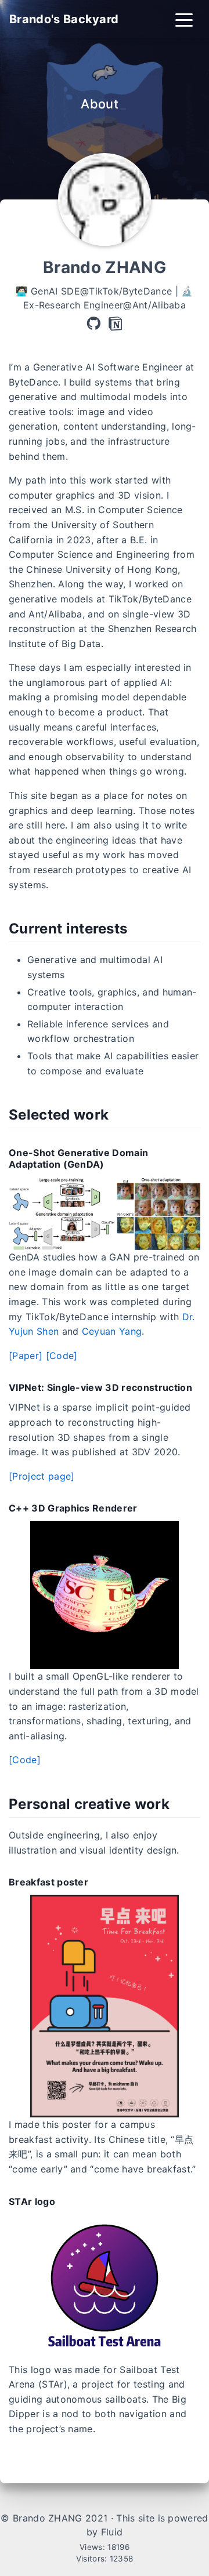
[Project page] (42, 1476)
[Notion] (116, 324)
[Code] (62, 1356)
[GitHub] (93, 324)
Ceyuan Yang (112, 1331)
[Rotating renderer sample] (105, 1594)
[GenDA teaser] (105, 1213)
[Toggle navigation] (184, 19)
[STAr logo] (105, 2287)
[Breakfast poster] (105, 2005)
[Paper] (26, 1356)
